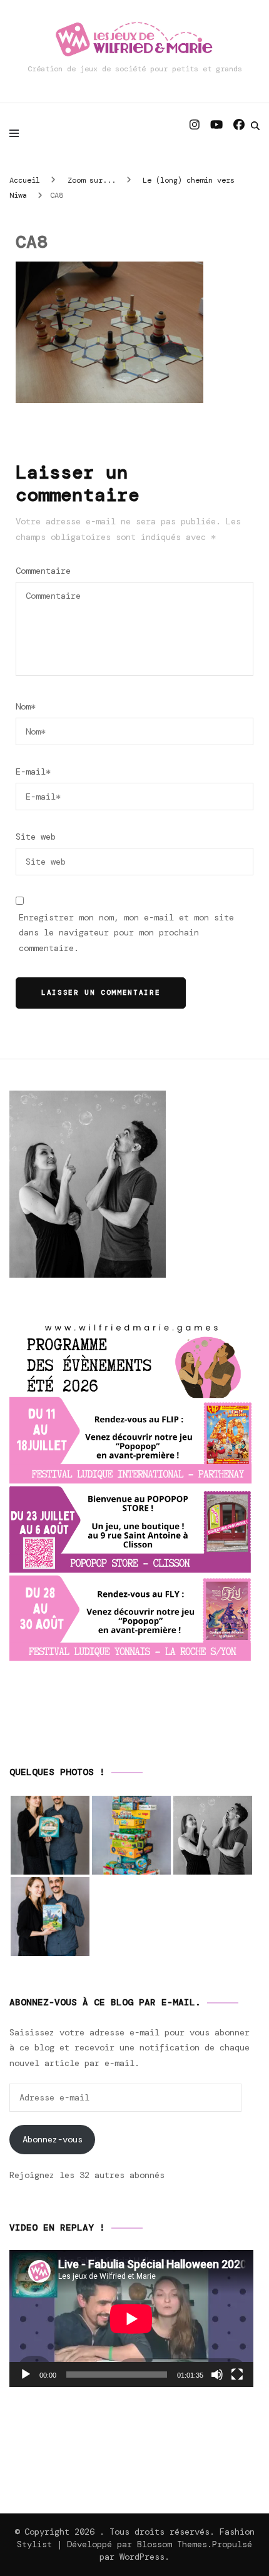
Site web (36, 837)
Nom (26, 706)
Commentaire (43, 571)
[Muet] (217, 2375)
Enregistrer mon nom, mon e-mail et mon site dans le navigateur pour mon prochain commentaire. (126, 933)
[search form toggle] (255, 126)
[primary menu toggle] (17, 133)
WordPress (142, 2557)
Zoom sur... (92, 180)
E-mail (33, 771)
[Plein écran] (237, 2375)
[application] (131, 2319)
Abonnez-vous (53, 2139)
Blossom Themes (172, 2544)
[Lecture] (26, 2375)
